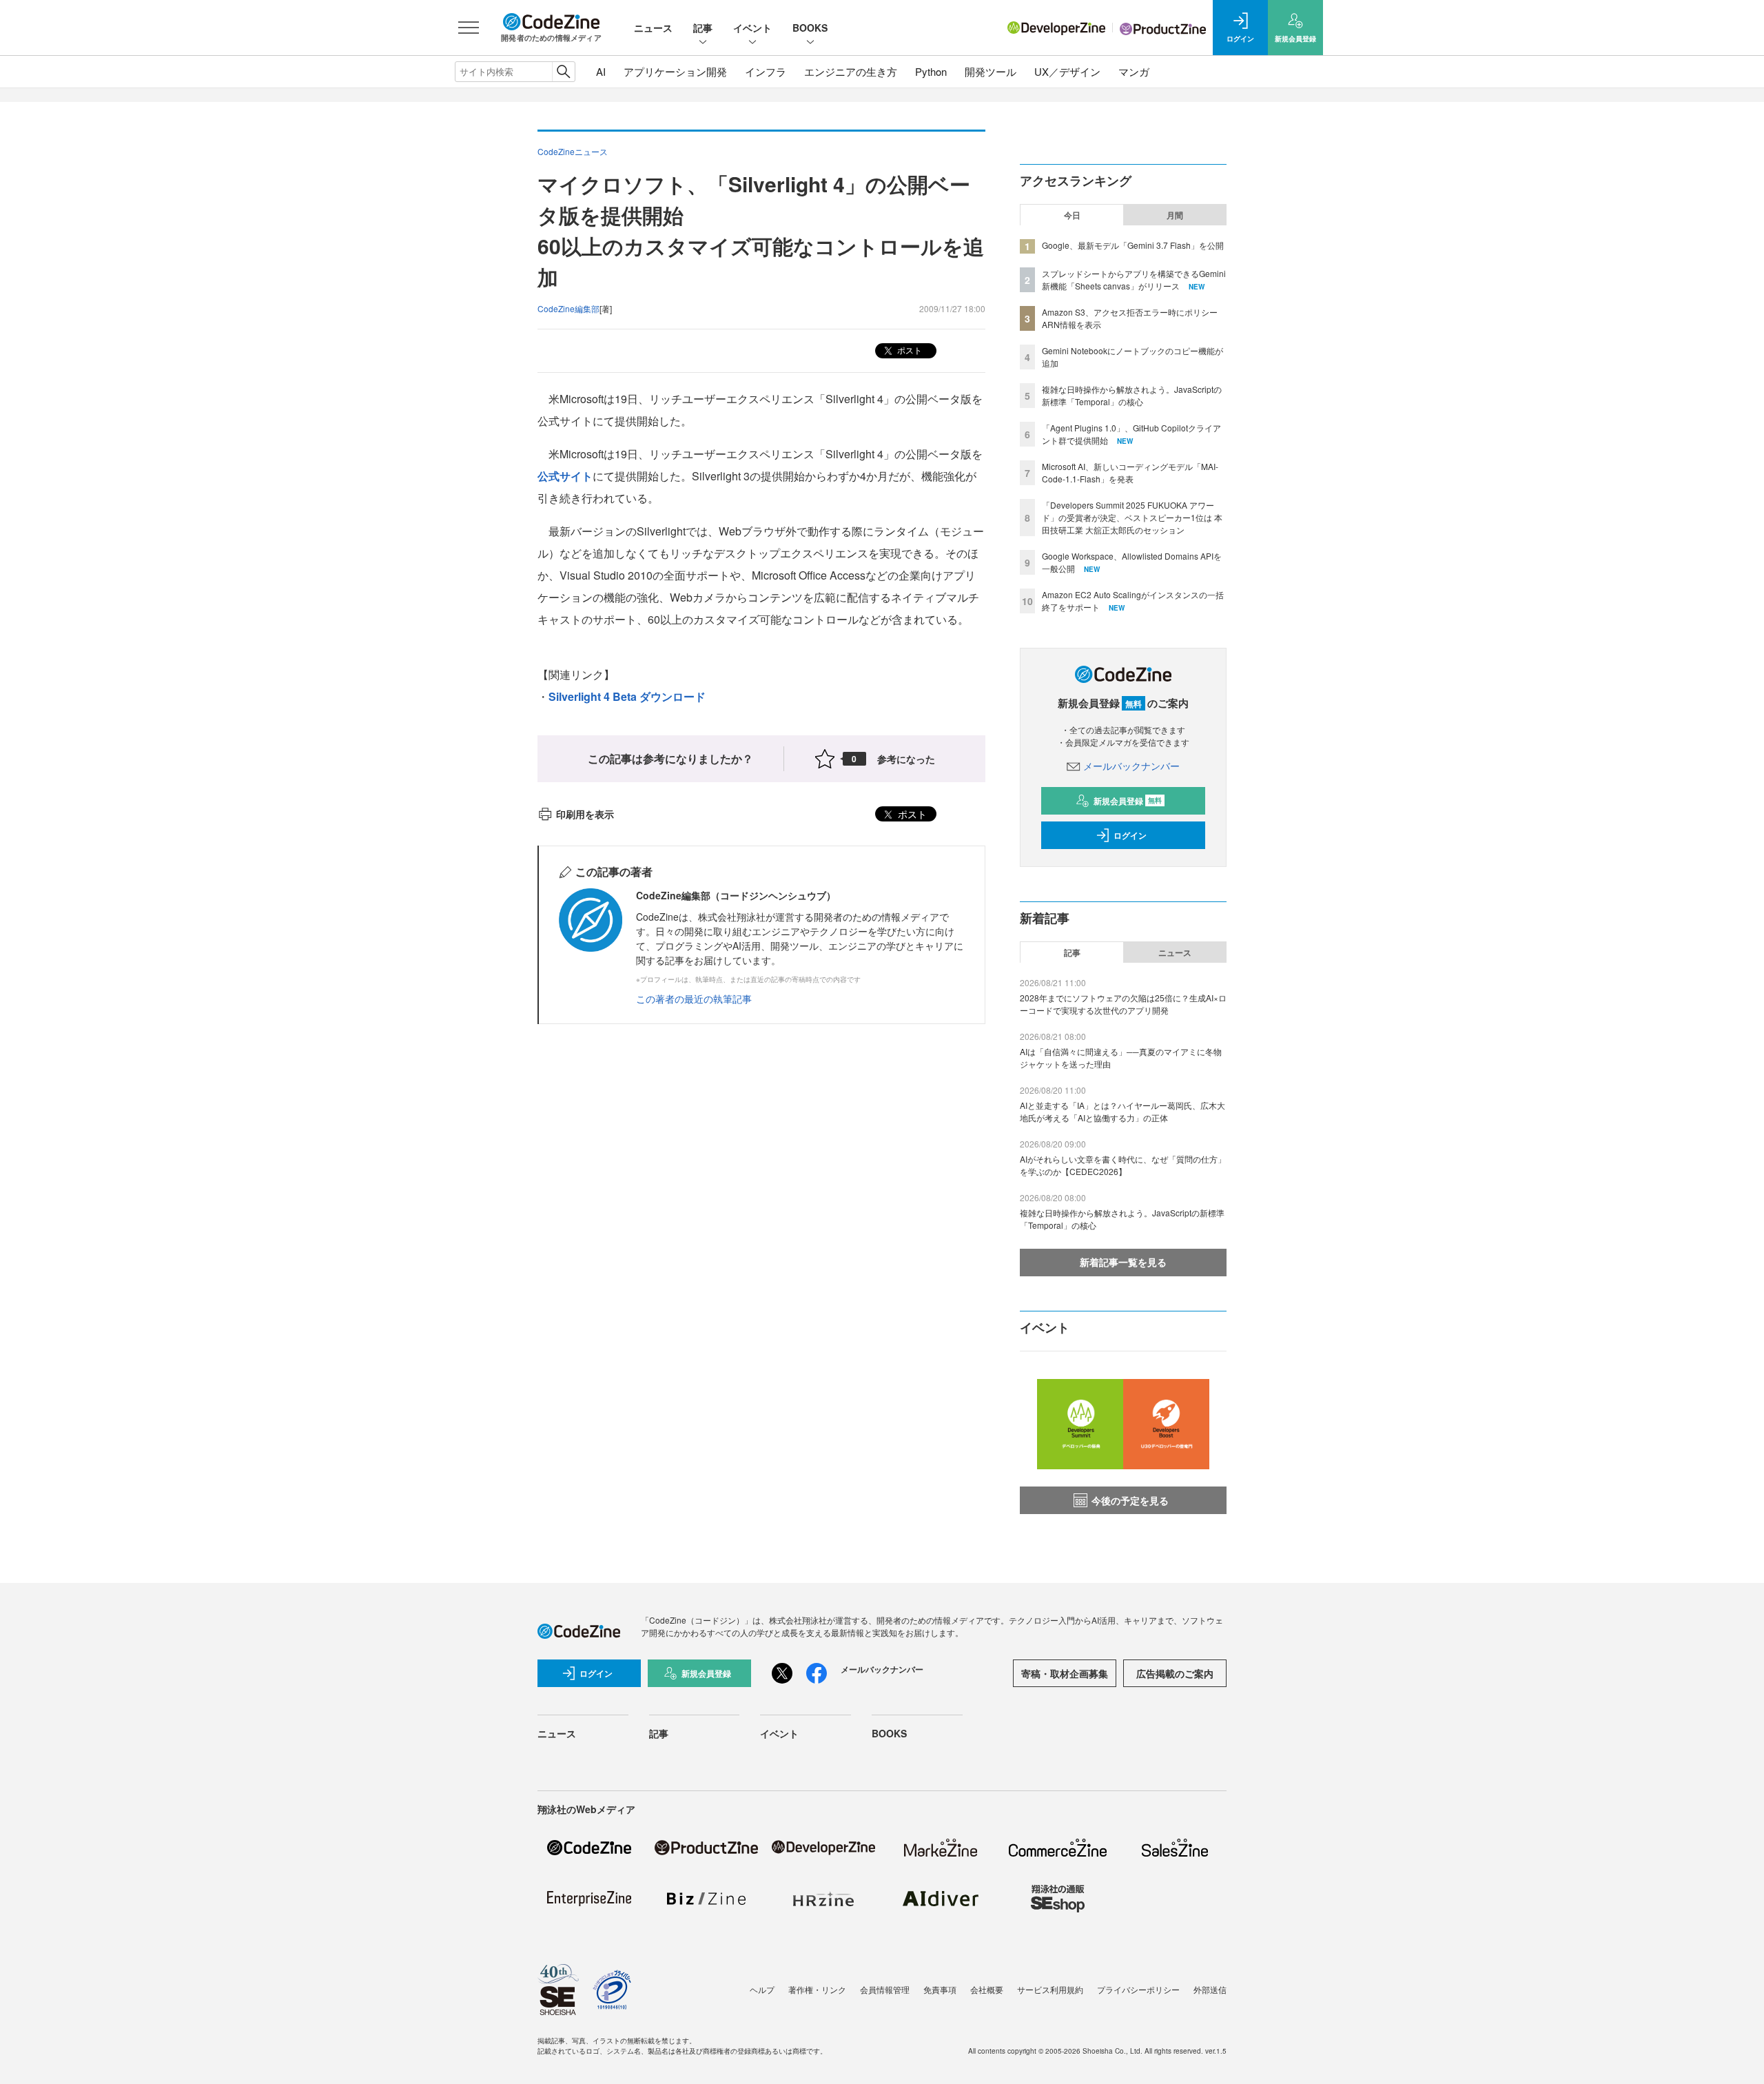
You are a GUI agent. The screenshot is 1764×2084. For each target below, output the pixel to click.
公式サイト (565, 476)
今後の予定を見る (1130, 1500)
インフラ (766, 71)
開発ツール (991, 71)
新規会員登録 (1128, 801)
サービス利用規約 (1050, 1989)
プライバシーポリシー (1138, 1989)
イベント (752, 28)
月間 (1175, 215)
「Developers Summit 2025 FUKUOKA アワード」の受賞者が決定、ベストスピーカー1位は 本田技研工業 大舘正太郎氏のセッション (1132, 517)
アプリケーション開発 (675, 71)
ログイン (1130, 835)
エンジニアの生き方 (851, 71)
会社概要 (987, 1989)
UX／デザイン (1067, 71)
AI (601, 71)
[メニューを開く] (469, 28)
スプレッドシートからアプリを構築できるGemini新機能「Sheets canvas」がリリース (1134, 279)
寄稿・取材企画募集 (1065, 1673)
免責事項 (940, 1989)
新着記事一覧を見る (1123, 1262)
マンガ (1134, 71)
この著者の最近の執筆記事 (694, 999)
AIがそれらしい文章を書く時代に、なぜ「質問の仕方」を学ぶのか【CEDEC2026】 (1123, 1165)
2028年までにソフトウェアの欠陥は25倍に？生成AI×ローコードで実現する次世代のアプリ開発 (1123, 1004)
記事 (703, 28)
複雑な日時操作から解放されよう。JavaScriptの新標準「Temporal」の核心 (1132, 395)
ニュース (653, 28)
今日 (1072, 215)
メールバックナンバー (1131, 766)
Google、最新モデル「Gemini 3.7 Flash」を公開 (1133, 245)
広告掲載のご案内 (1175, 1673)
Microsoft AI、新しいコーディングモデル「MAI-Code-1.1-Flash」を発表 (1130, 472)
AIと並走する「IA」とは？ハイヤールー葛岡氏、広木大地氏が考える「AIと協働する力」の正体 (1122, 1111)
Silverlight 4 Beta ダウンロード (627, 696)
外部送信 (1210, 1989)
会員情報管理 (885, 1989)
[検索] (563, 72)
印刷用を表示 (585, 814)
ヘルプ (762, 1989)
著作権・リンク (817, 1989)
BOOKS (810, 28)
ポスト (909, 350)
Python (931, 71)
